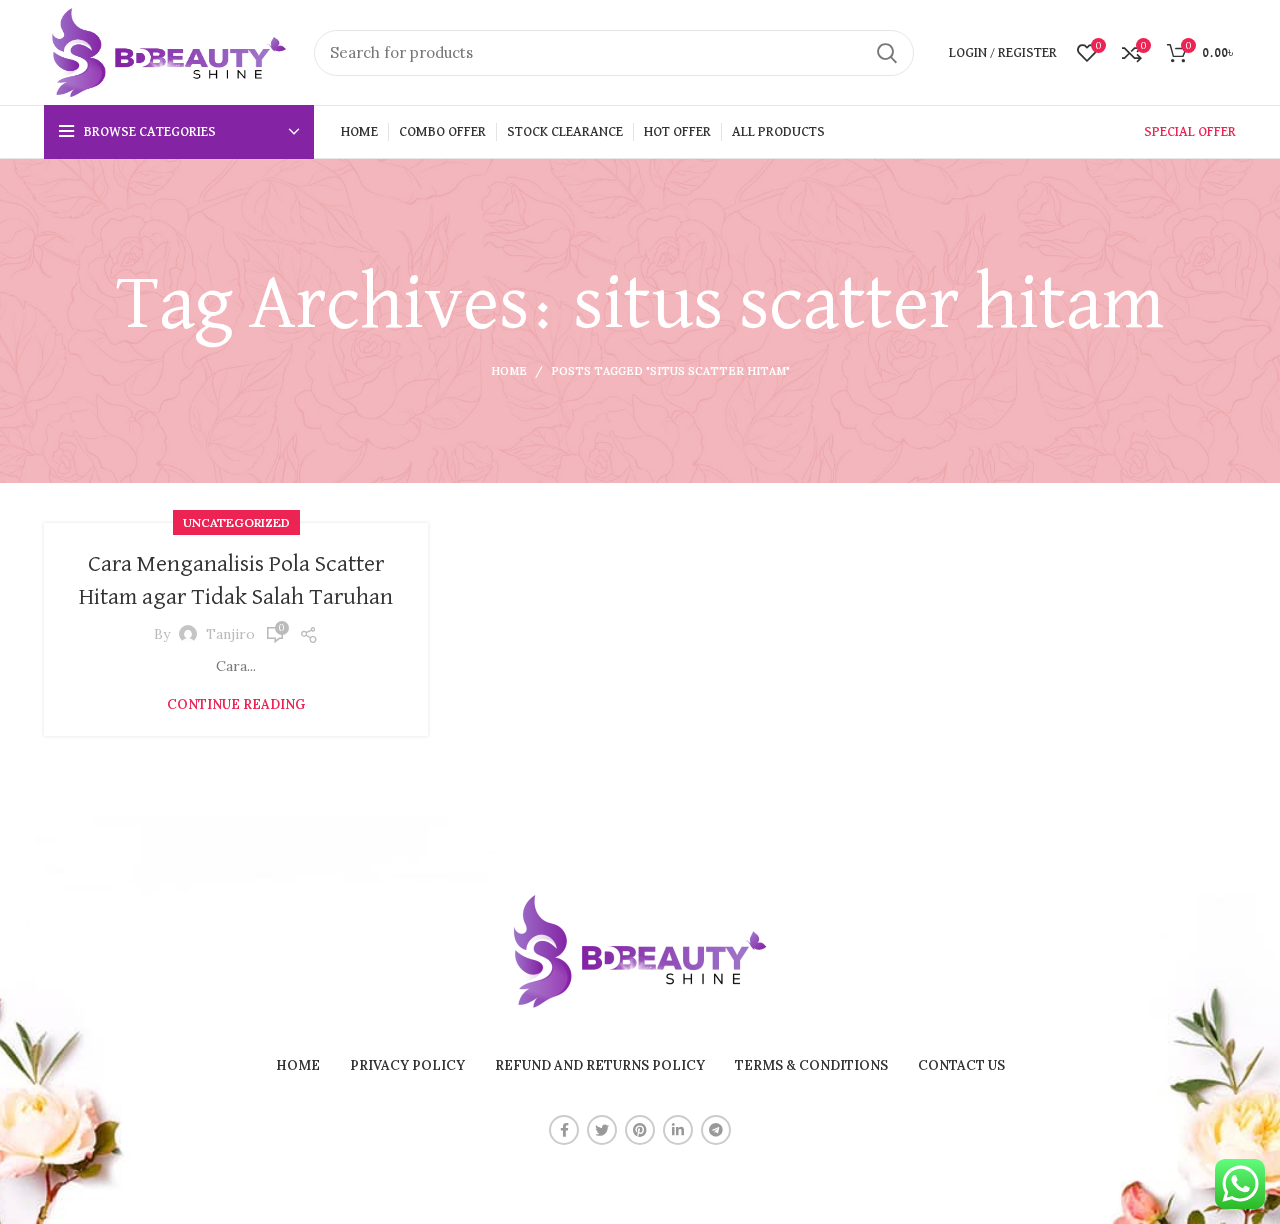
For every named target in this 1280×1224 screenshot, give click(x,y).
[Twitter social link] (602, 1130)
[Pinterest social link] (640, 1130)
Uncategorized (236, 522)
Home (509, 371)
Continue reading (236, 704)
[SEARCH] (887, 53)
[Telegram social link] (716, 1130)
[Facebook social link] (564, 1130)
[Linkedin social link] (678, 1130)
